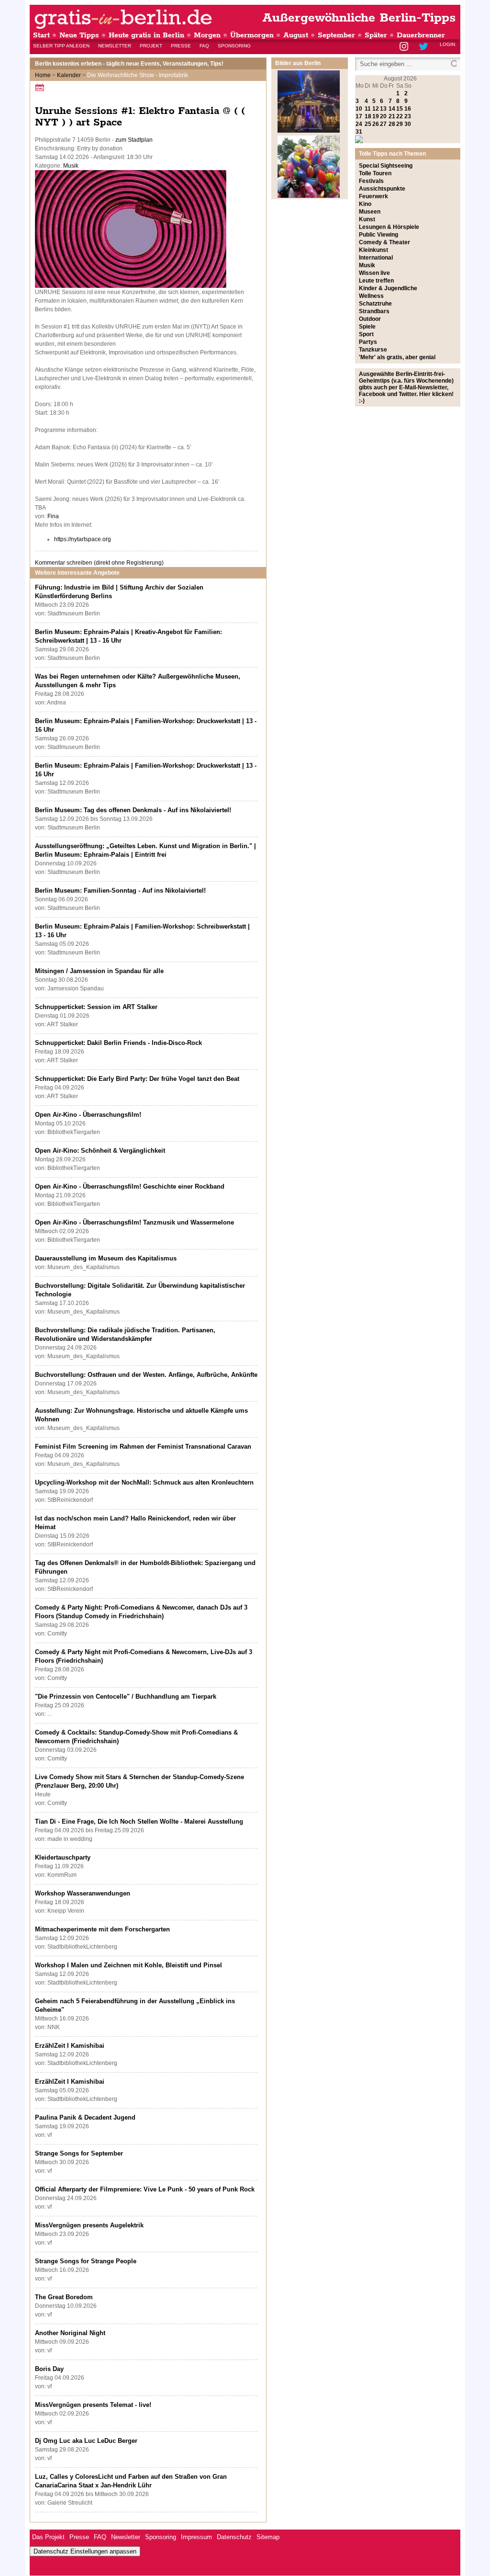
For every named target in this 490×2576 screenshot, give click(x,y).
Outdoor (370, 319)
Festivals (371, 181)
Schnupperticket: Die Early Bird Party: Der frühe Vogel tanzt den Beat (137, 1079)
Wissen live (374, 273)
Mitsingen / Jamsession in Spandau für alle (99, 971)
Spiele (367, 327)
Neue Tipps (79, 35)
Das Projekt (48, 2537)
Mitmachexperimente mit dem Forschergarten (102, 1929)
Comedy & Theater (384, 242)
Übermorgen (252, 35)
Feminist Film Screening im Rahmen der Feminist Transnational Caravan (143, 1447)
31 (359, 132)
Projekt (151, 46)
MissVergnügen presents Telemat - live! (93, 2405)
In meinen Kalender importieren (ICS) (41, 87)
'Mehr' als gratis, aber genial (397, 357)
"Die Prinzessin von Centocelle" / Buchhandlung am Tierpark (126, 1697)
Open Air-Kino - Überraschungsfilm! (88, 1115)
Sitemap (268, 2537)
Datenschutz (234, 2537)
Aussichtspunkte (382, 189)
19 (376, 116)
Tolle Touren (375, 173)
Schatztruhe (375, 304)
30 (408, 124)
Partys (368, 342)
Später (376, 35)
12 (376, 109)
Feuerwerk (373, 196)
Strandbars (374, 311)
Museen (370, 212)
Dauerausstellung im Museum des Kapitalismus (106, 1258)
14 (392, 109)
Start (41, 35)
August (296, 35)
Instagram (405, 47)
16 (408, 109)
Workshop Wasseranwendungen (83, 1893)
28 (392, 124)
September (336, 35)
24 (359, 124)
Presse (181, 46)
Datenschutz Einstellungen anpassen (85, 2551)
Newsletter (115, 46)
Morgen (207, 35)
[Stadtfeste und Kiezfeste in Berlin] (309, 196)
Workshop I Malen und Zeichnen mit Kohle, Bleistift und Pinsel (128, 1965)
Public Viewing (379, 235)
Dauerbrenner (421, 35)
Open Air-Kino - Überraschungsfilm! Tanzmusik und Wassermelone (134, 1222)
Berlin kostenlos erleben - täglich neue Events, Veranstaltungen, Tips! (129, 64)
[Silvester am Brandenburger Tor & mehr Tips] (309, 131)
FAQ (204, 46)
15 (400, 109)
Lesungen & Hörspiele (389, 227)
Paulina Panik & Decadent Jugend (85, 2117)
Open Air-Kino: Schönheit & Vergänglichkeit (100, 1151)
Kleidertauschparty (63, 1857)
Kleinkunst (373, 250)
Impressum (196, 2537)
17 (359, 116)
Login (447, 44)
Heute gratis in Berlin (146, 35)
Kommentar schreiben (99, 563)
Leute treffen (376, 281)
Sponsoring (234, 46)
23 (408, 116)
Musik (71, 166)
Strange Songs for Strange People (86, 2261)
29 (400, 124)
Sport (366, 334)
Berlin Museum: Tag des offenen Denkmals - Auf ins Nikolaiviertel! (133, 810)
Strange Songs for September (79, 2153)
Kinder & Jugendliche (388, 288)
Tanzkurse (373, 350)
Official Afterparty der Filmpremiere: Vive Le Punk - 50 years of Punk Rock (145, 2189)
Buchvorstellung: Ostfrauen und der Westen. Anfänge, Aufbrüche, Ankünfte (146, 1375)
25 (368, 124)
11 (368, 109)
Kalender (69, 75)
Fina (53, 516)
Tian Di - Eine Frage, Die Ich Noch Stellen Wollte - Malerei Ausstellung (139, 1821)
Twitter (425, 47)
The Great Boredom (64, 2297)
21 (392, 116)
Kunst (367, 219)
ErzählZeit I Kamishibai (70, 2046)
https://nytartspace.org (83, 539)
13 (383, 109)
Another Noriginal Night (70, 2333)
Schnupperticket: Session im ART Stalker (96, 1007)
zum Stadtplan (134, 140)
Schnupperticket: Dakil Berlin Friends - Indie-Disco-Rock (118, 1043)
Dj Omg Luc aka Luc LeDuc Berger (86, 2441)
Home (43, 75)
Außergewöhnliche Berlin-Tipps (359, 18)
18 (368, 116)
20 (383, 116)
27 (383, 124)
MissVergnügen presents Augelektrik (89, 2225)
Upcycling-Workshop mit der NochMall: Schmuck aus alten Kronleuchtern (144, 1482)
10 (359, 109)
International (376, 258)
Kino (365, 204)
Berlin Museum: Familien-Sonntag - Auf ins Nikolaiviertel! (120, 891)
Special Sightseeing (386, 166)
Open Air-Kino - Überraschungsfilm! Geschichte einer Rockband (130, 1186)
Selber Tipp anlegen (61, 46)
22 (400, 116)
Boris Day (49, 2369)
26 (376, 124)
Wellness (371, 296)
